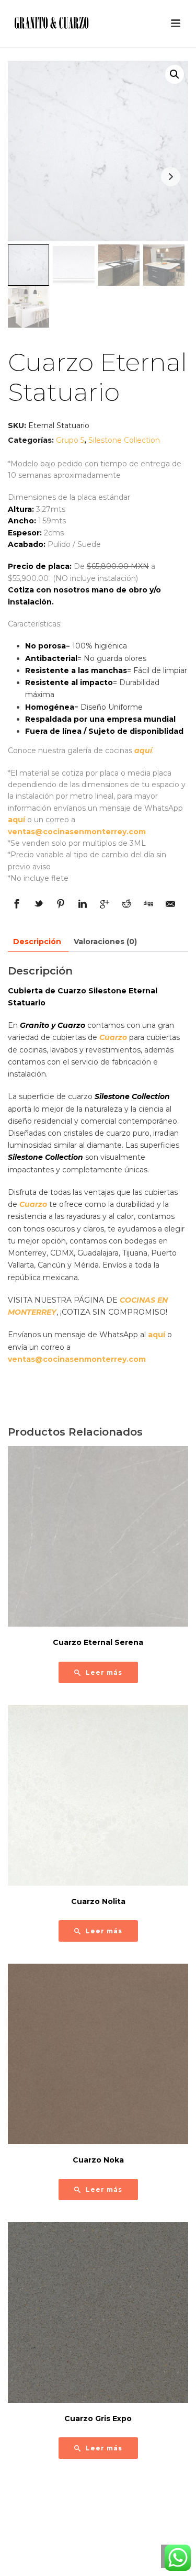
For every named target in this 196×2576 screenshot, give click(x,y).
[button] (175, 74)
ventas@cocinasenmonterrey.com (77, 832)
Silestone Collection (124, 440)
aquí (143, 751)
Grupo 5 (70, 440)
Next (171, 177)
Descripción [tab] (37, 942)
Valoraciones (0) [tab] (105, 942)
